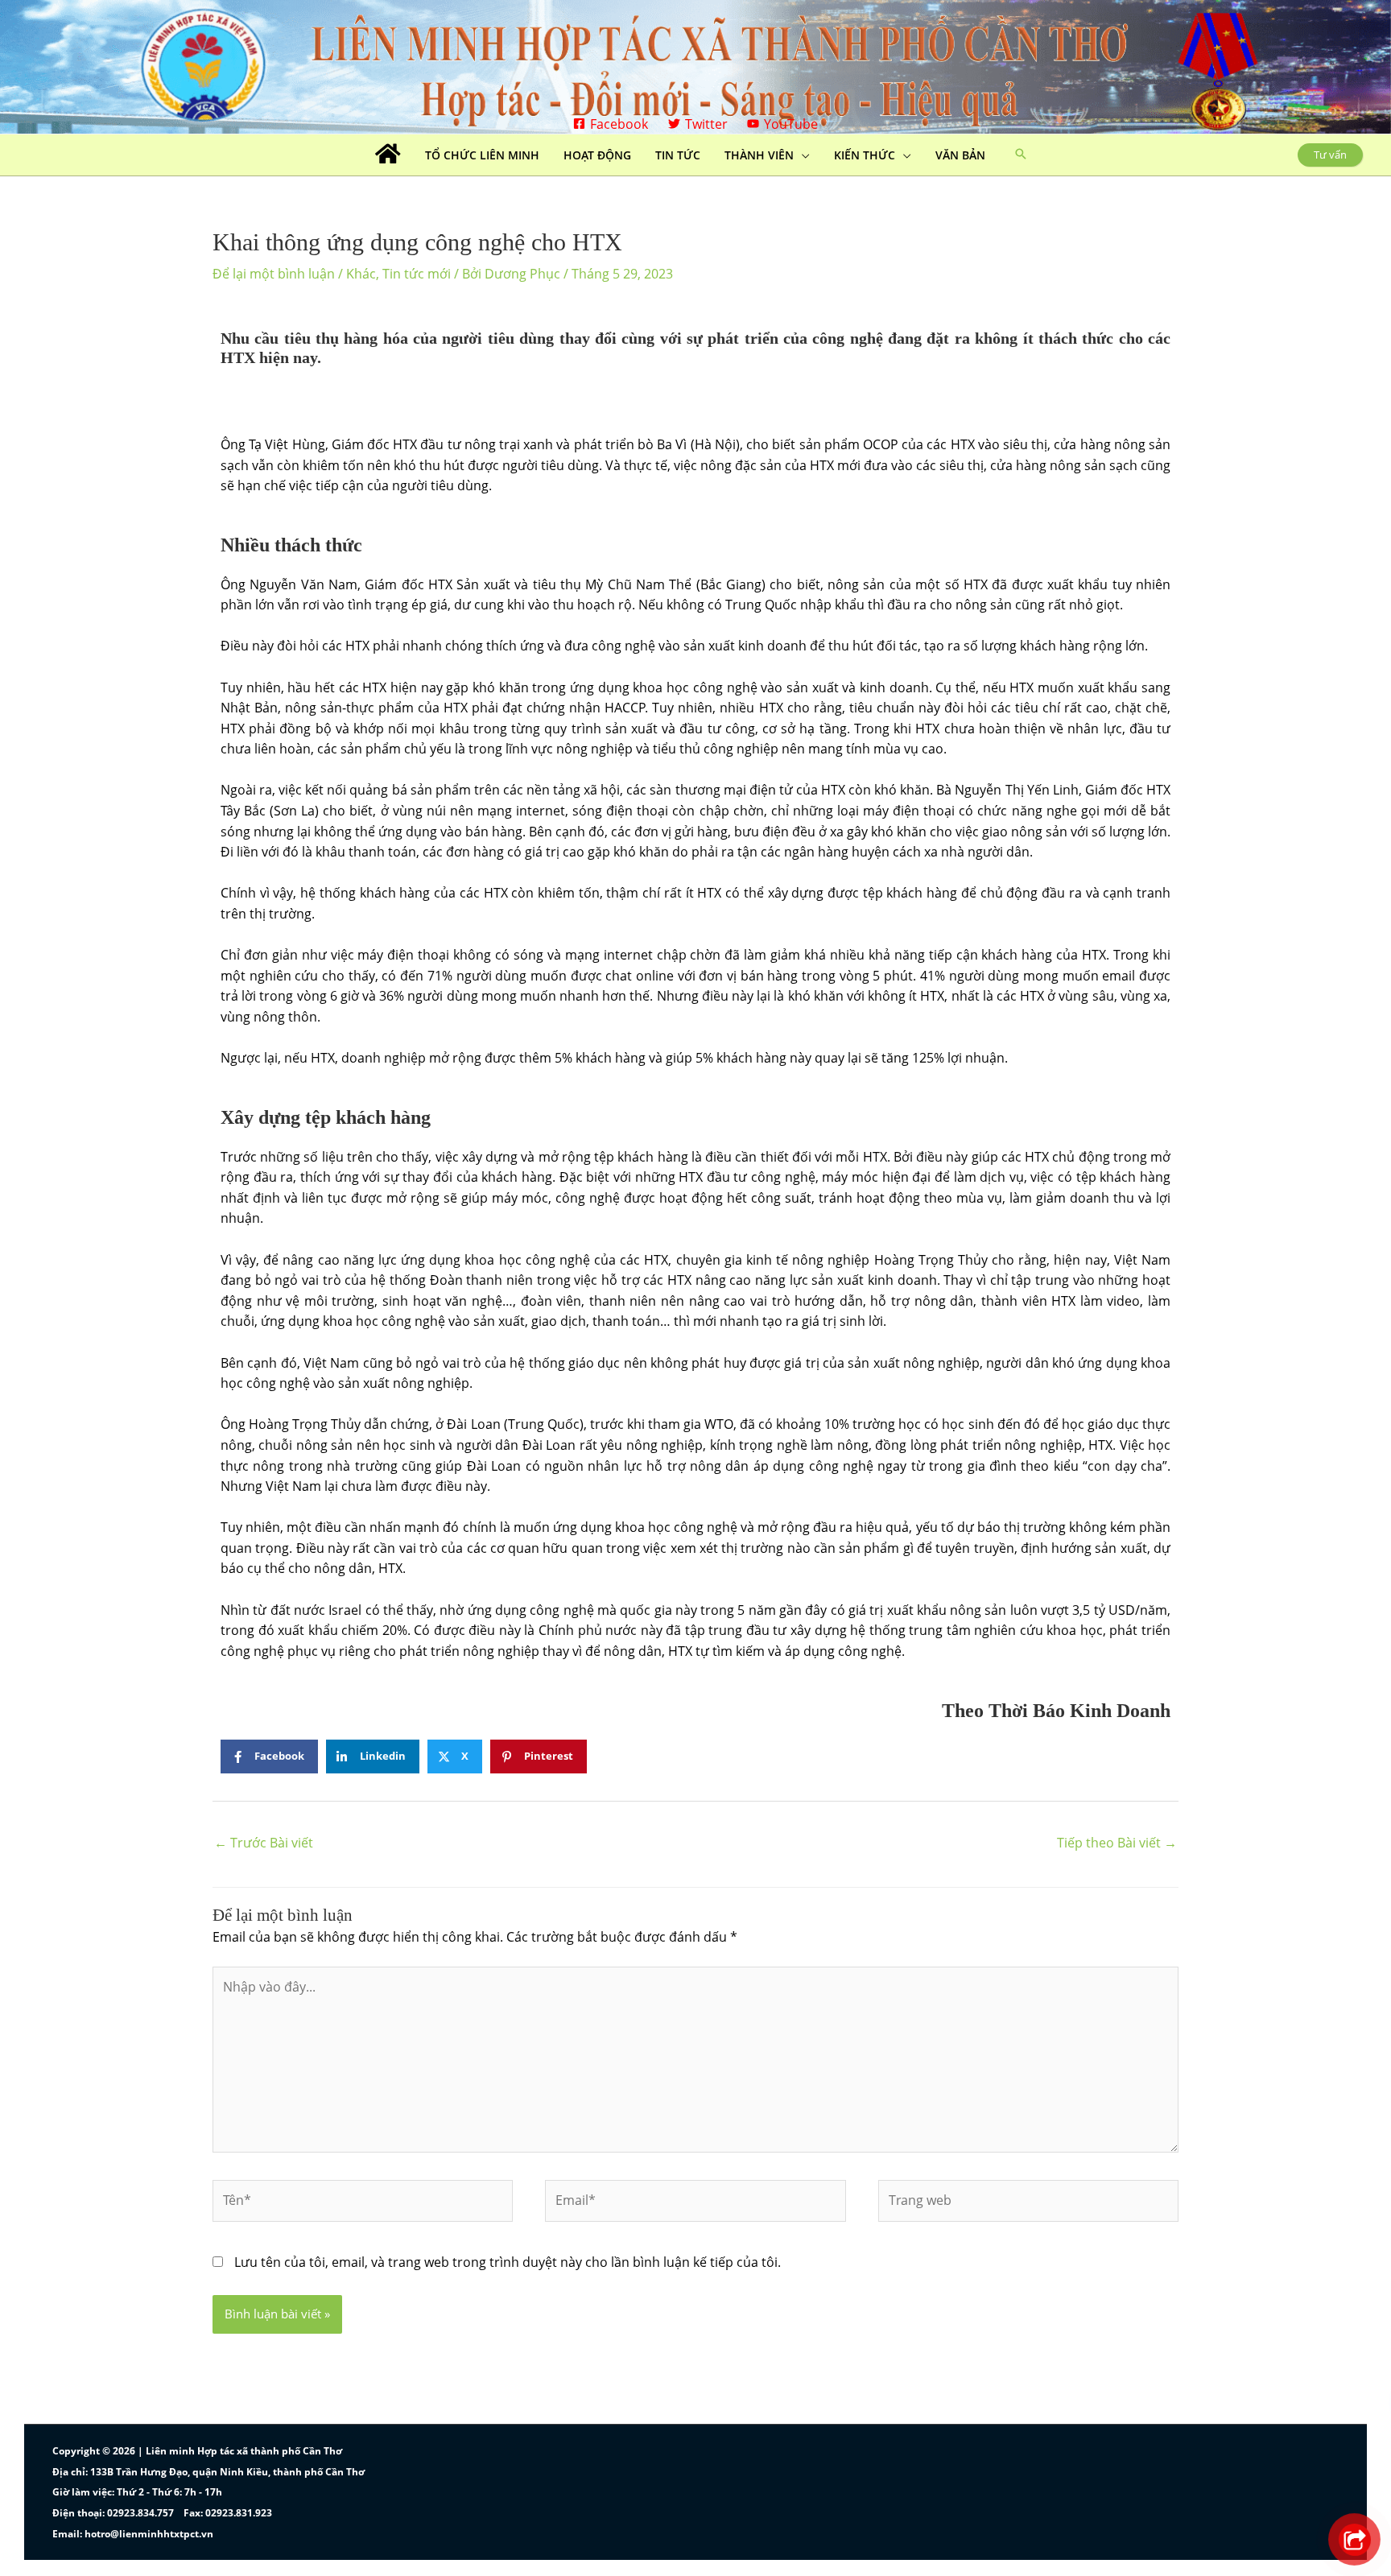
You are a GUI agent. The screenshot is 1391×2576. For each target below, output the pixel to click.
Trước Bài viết (264, 1843)
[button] (1021, 155)
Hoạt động (597, 155)
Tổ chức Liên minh (482, 155)
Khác (361, 274)
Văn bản (960, 155)
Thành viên (759, 155)
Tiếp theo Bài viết (1117, 1843)
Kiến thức (865, 155)
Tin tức (678, 155)
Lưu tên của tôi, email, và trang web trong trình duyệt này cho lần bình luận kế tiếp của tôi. (508, 2262)
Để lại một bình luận (274, 274)
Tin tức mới (417, 274)
